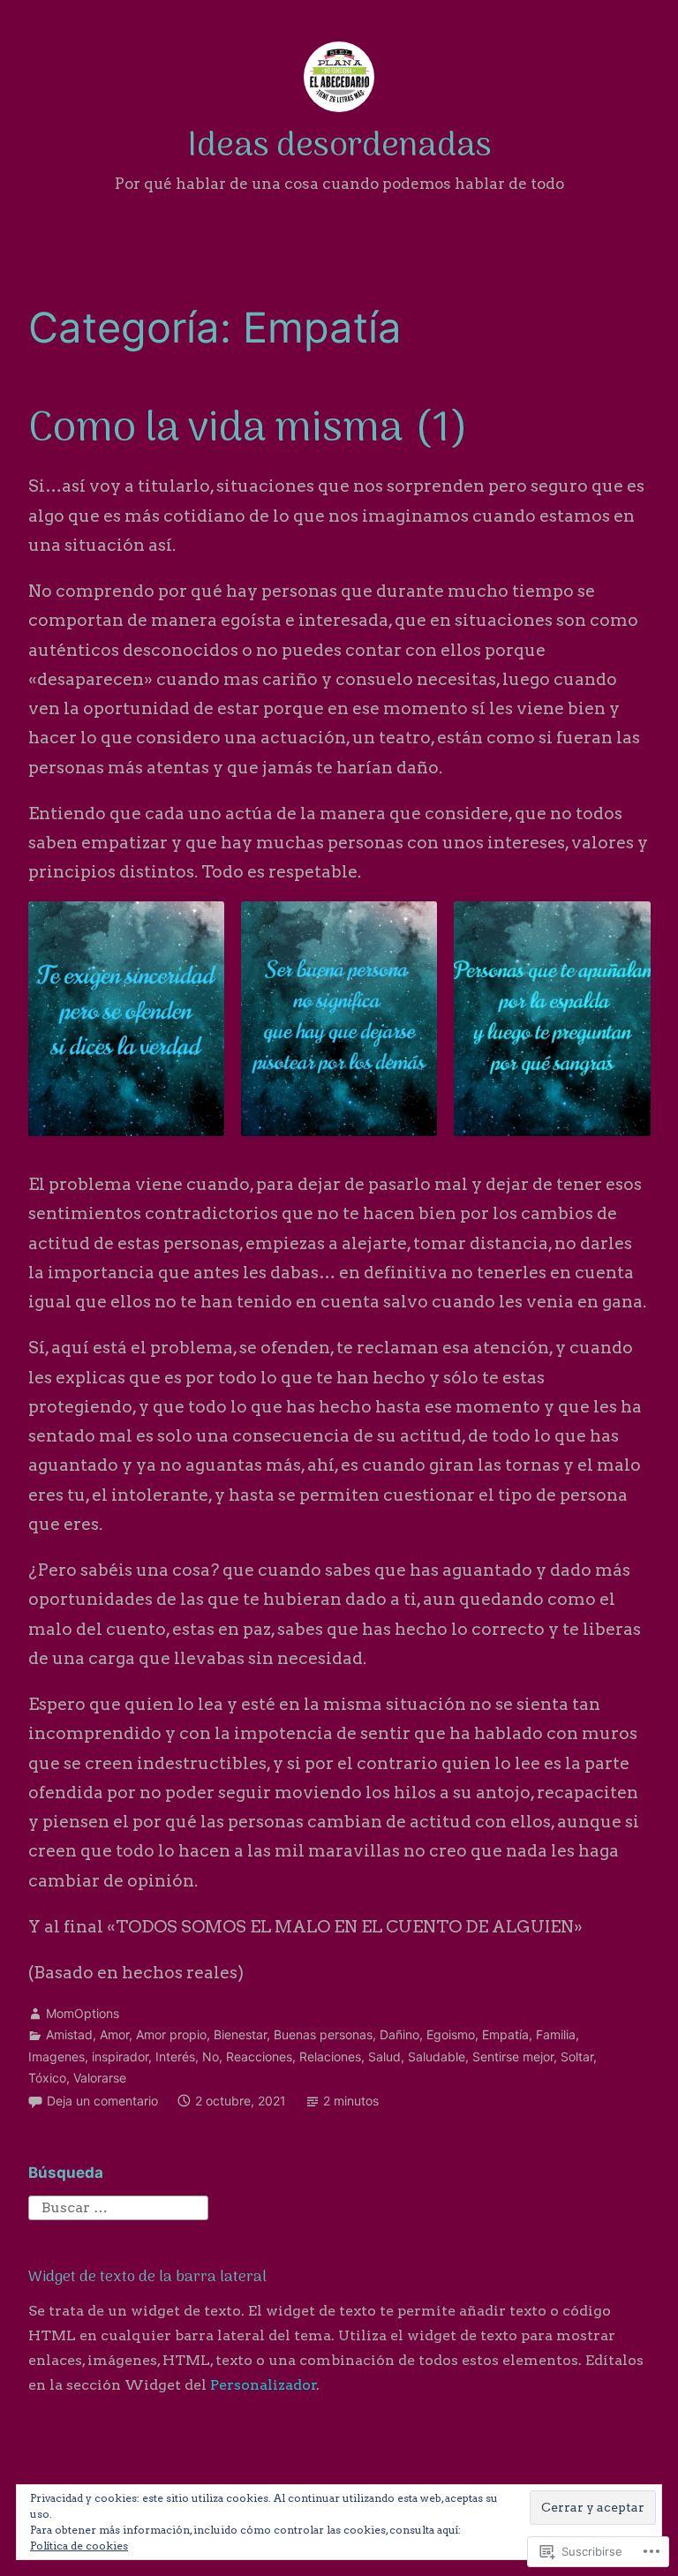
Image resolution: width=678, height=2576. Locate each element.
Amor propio (171, 2034)
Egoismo (451, 2034)
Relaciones (330, 2056)
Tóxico (47, 2078)
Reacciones (259, 2056)
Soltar (577, 2056)
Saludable (437, 2056)
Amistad (69, 2034)
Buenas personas (323, 2034)
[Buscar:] (118, 2207)
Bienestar (240, 2034)
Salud (384, 2056)
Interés (175, 2056)
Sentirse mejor (513, 2056)
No (211, 2056)
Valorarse (100, 2078)
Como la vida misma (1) (248, 430)
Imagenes (56, 2056)
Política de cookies (79, 2546)
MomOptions (83, 2013)
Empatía (505, 2034)
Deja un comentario (102, 2101)
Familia (556, 2034)
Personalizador (264, 2385)
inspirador (120, 2056)
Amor (114, 2034)
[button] (126, 1019)
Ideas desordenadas (339, 147)
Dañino (399, 2034)
